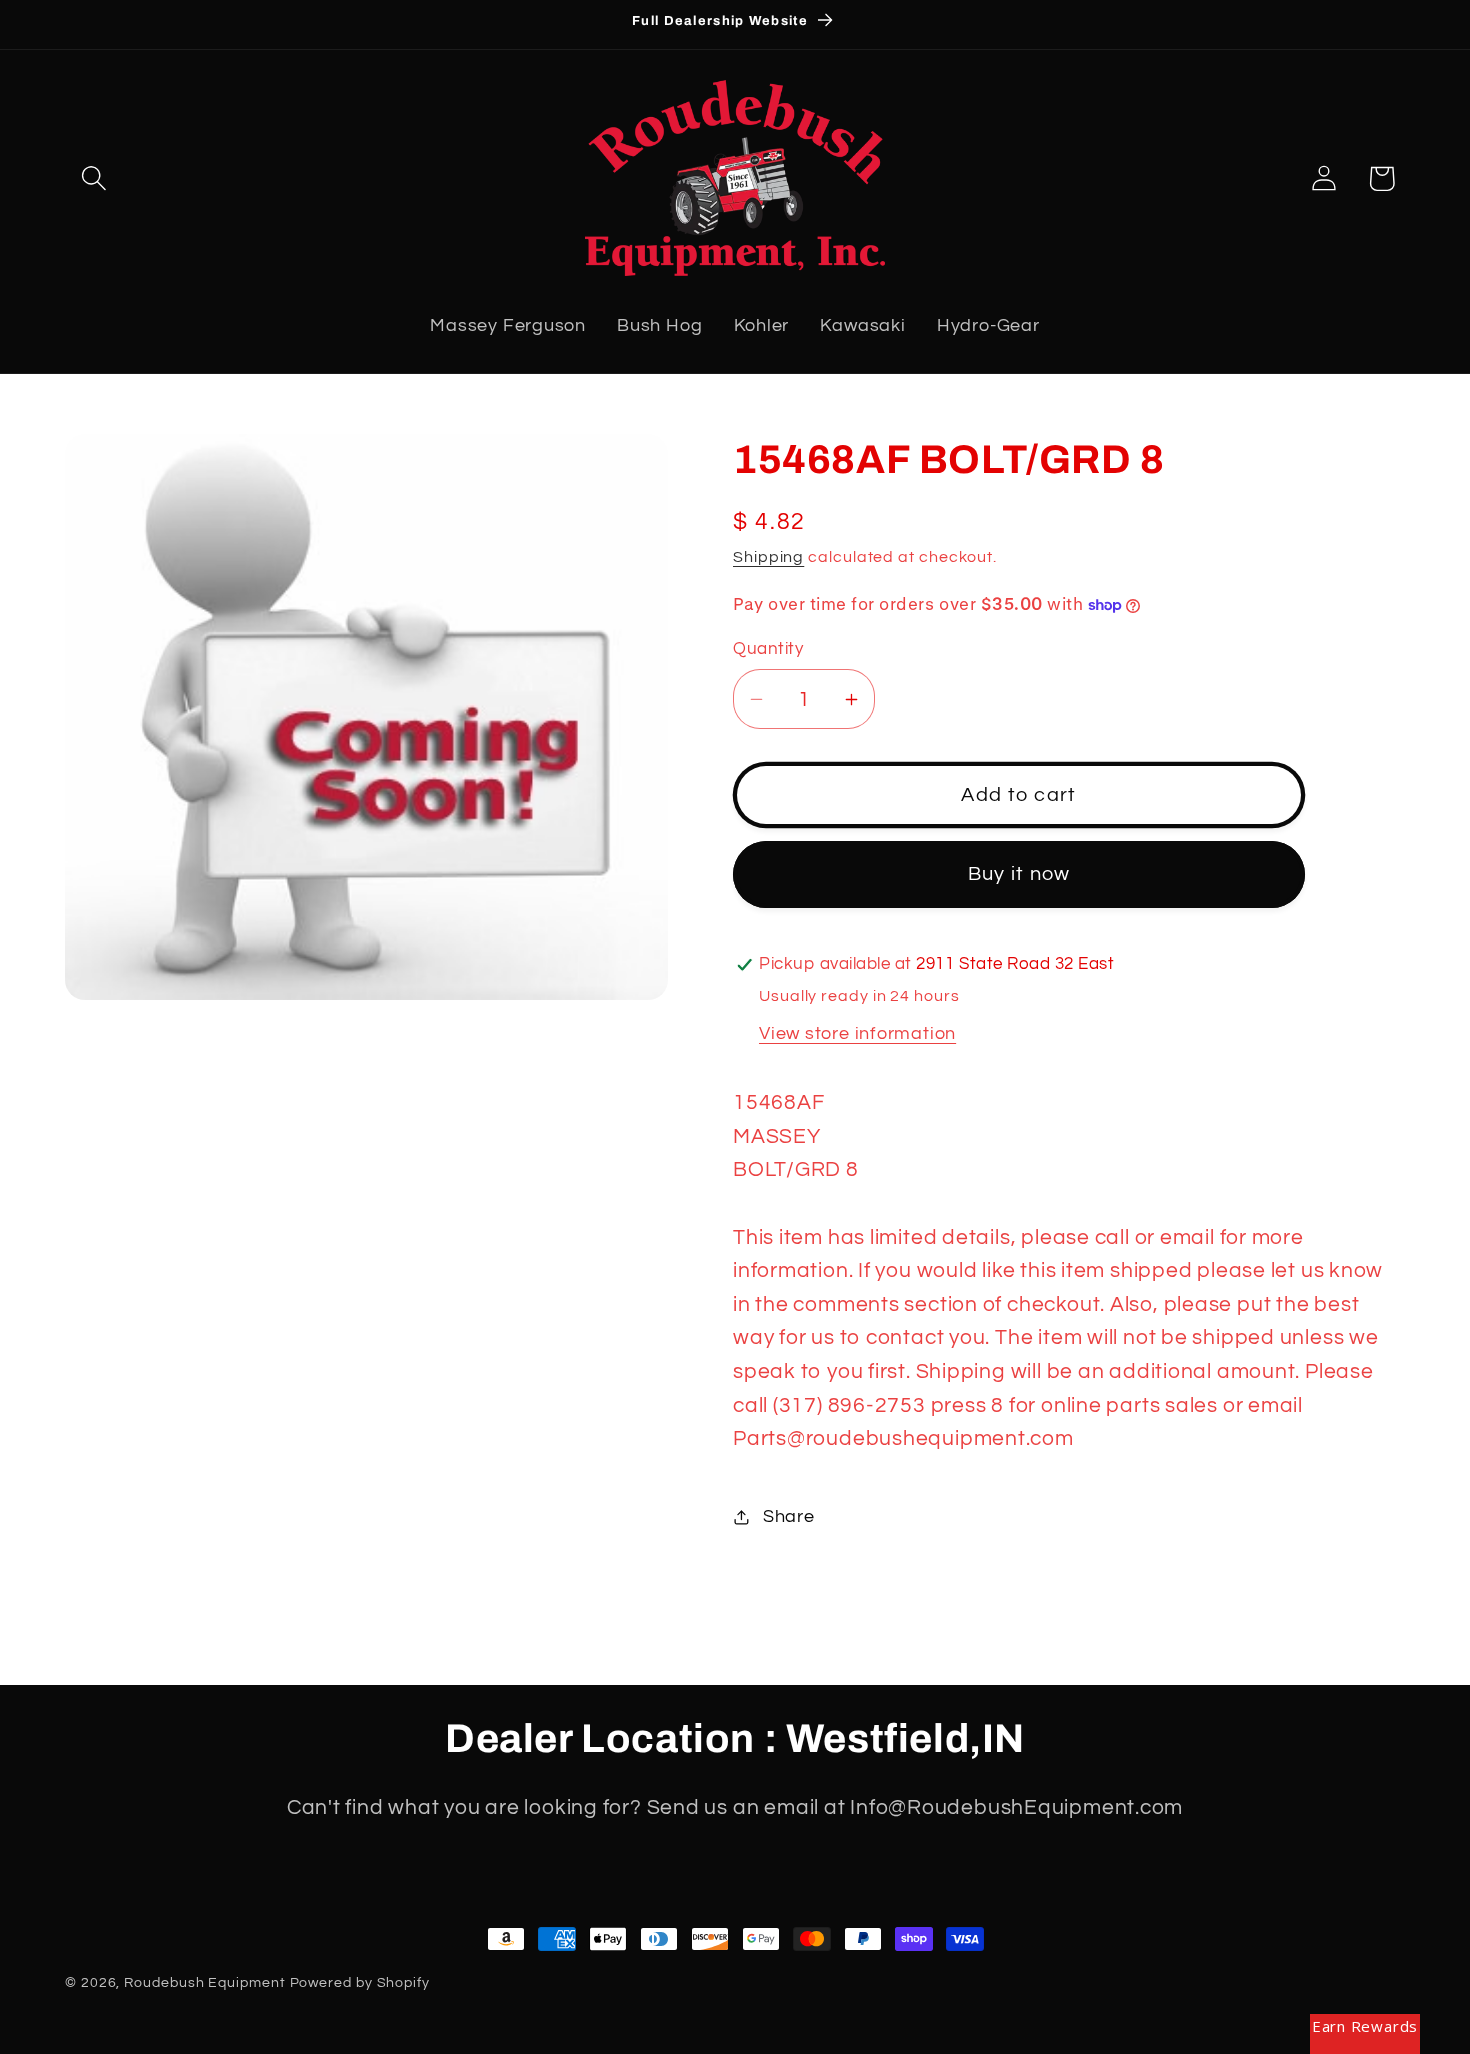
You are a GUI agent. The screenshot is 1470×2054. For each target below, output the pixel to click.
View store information (857, 1033)
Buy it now (1019, 874)
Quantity (768, 649)
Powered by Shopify (360, 1982)
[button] (93, 178)
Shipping (768, 557)
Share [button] (789, 1516)
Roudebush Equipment (204, 1982)
